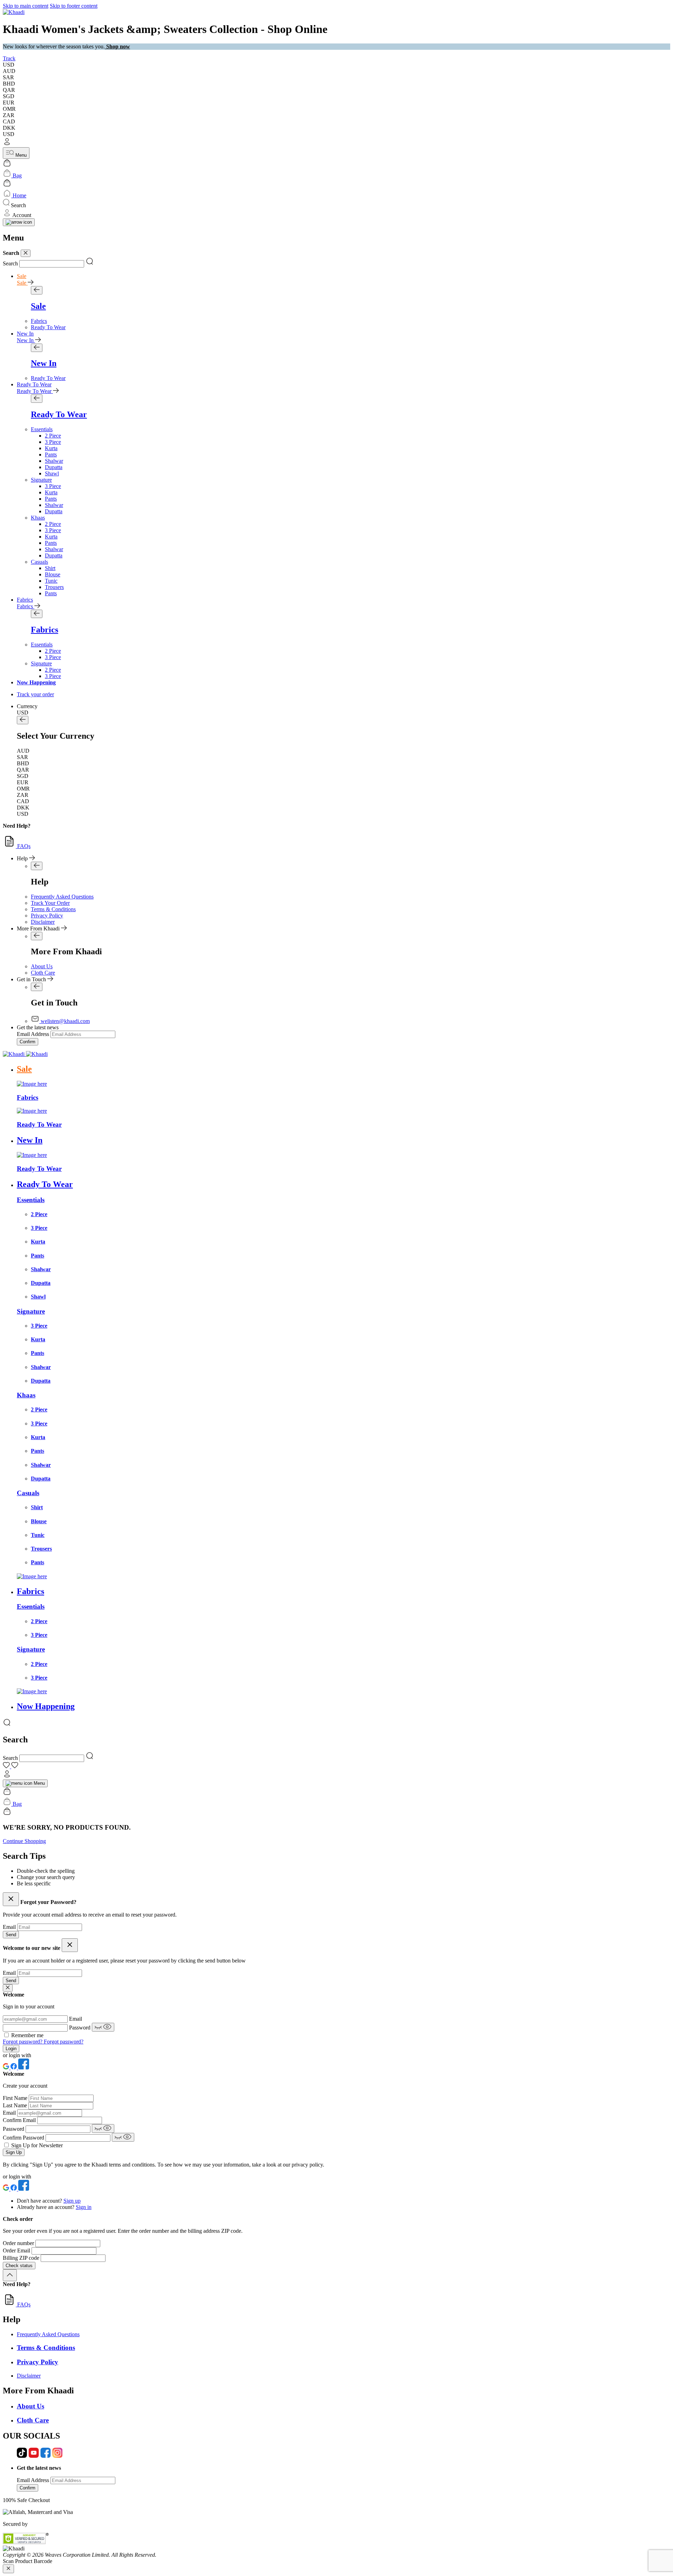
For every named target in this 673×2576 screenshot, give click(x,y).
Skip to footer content (74, 6)
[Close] (26, 253)
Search (10, 263)
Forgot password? (23, 2042)
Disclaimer (43, 922)
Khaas (38, 518)
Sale (22, 276)
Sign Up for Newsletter (37, 2145)
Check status (19, 2266)
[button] (336, 142)
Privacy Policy (47, 916)
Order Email (17, 2250)
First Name (16, 2098)
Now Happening (36, 682)
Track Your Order (50, 903)
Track (9, 58)
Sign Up (14, 2152)
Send (11, 1935)
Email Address (33, 1034)
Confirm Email (20, 2120)
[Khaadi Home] (14, 12)
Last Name (16, 2105)
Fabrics (25, 600)
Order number (19, 2243)
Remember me (27, 2035)
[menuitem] (39, 321)
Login (11, 2049)
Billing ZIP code (22, 2258)
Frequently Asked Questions (62, 897)
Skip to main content (26, 6)
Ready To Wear (34, 384)
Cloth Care (43, 973)
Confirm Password (24, 2138)
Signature (41, 480)
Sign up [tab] (72, 2201)
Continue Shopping (24, 1841)
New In (25, 334)
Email (10, 1927)
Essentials (42, 429)
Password (80, 2028)
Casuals (39, 562)
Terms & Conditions (53, 909)
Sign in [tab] (84, 2207)
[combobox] (52, 264)
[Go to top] (10, 2275)
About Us (42, 966)
